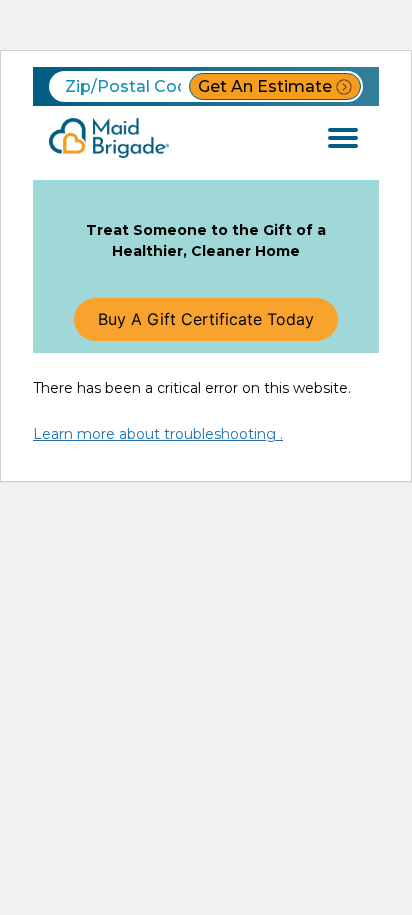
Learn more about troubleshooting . (158, 434)
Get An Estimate (265, 86)
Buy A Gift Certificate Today (206, 319)
